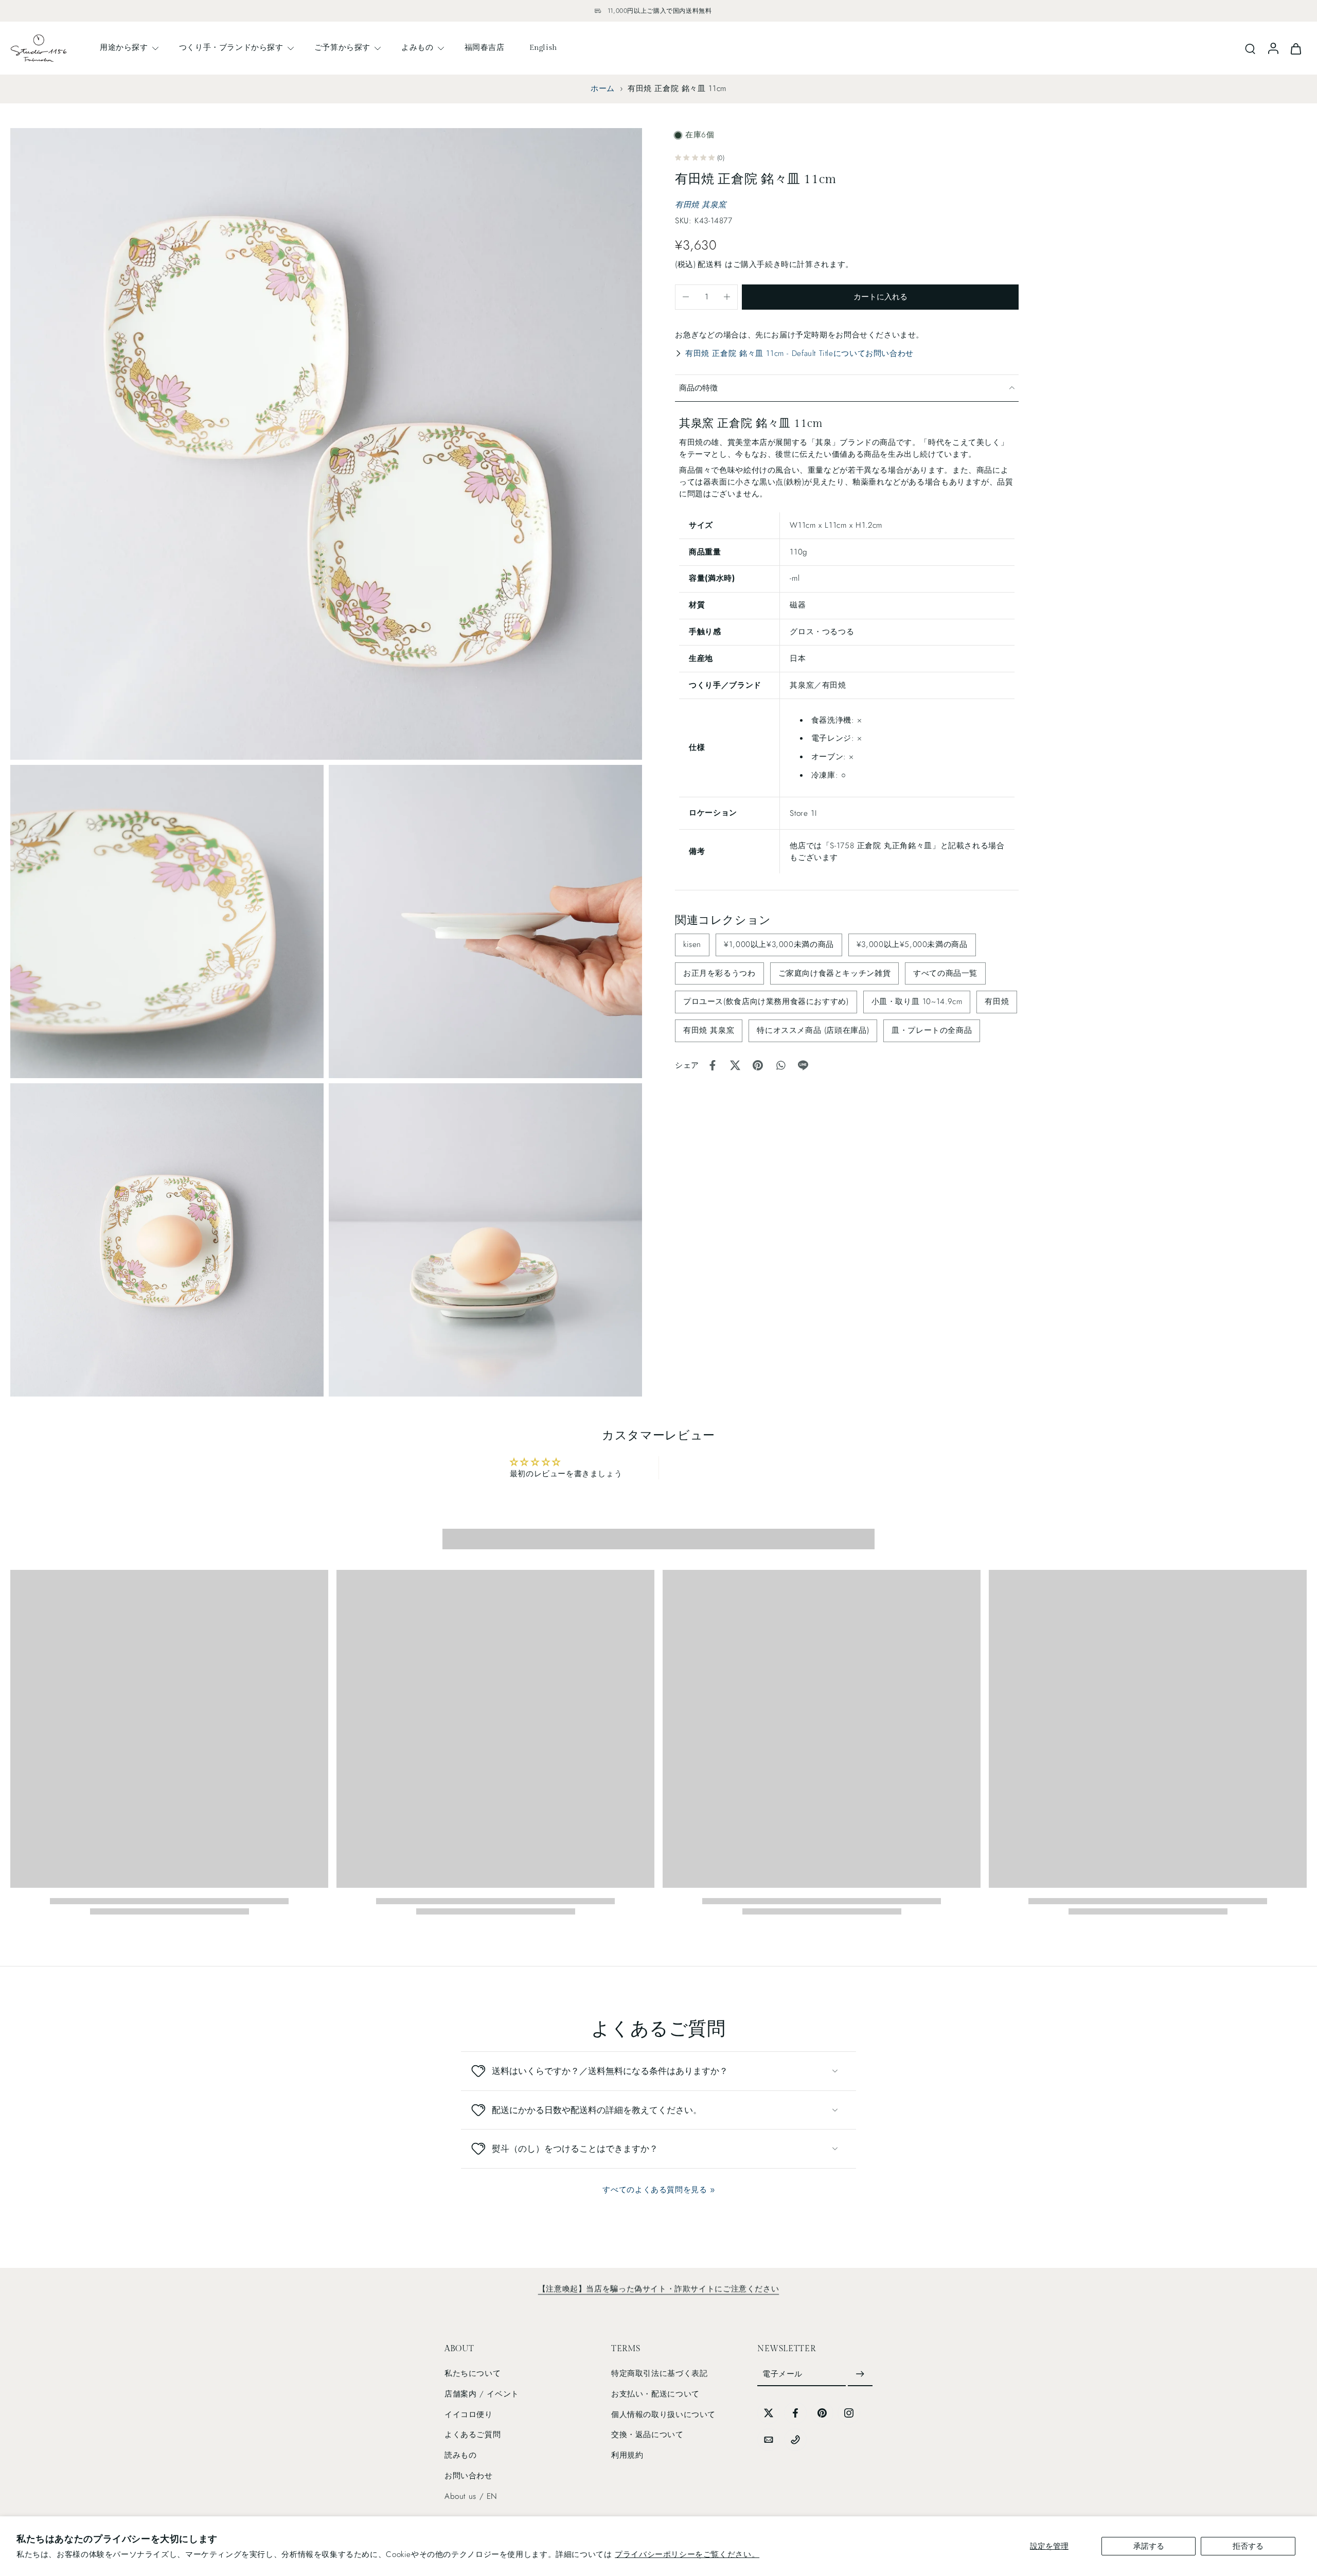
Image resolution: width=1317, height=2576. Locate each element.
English (543, 47)
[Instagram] (849, 2413)
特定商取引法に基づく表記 (659, 2373)
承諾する (1149, 2546)
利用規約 (627, 2455)
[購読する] (860, 2374)
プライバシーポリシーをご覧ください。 (687, 2554)
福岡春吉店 (485, 47)
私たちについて (473, 2373)
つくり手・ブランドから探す (231, 47)
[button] (880, 297)
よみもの (417, 47)
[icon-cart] (1295, 48)
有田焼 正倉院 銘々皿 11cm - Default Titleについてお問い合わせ (799, 353)
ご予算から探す (342, 47)
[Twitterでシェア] (735, 1065)
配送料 (711, 264)
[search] (1250, 48)
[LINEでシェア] (803, 1065)
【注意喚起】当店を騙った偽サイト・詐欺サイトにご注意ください (658, 2289)
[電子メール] (769, 2440)
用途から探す (124, 47)
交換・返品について (647, 2435)
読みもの (460, 2455)
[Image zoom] (326, 444)
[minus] (686, 297)
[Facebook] (795, 2413)
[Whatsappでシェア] (780, 1065)
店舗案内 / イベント (482, 2394)
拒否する (1248, 2546)
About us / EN (471, 2496)
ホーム (603, 88)
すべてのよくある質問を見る (655, 2190)
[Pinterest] (822, 2413)
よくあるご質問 (473, 2435)
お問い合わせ (469, 2476)
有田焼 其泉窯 (700, 204)
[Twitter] (769, 2413)
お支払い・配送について (655, 2394)
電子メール (782, 2374)
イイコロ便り (469, 2414)
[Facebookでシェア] (713, 1065)
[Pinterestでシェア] (758, 1065)
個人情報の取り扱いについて (663, 2414)
